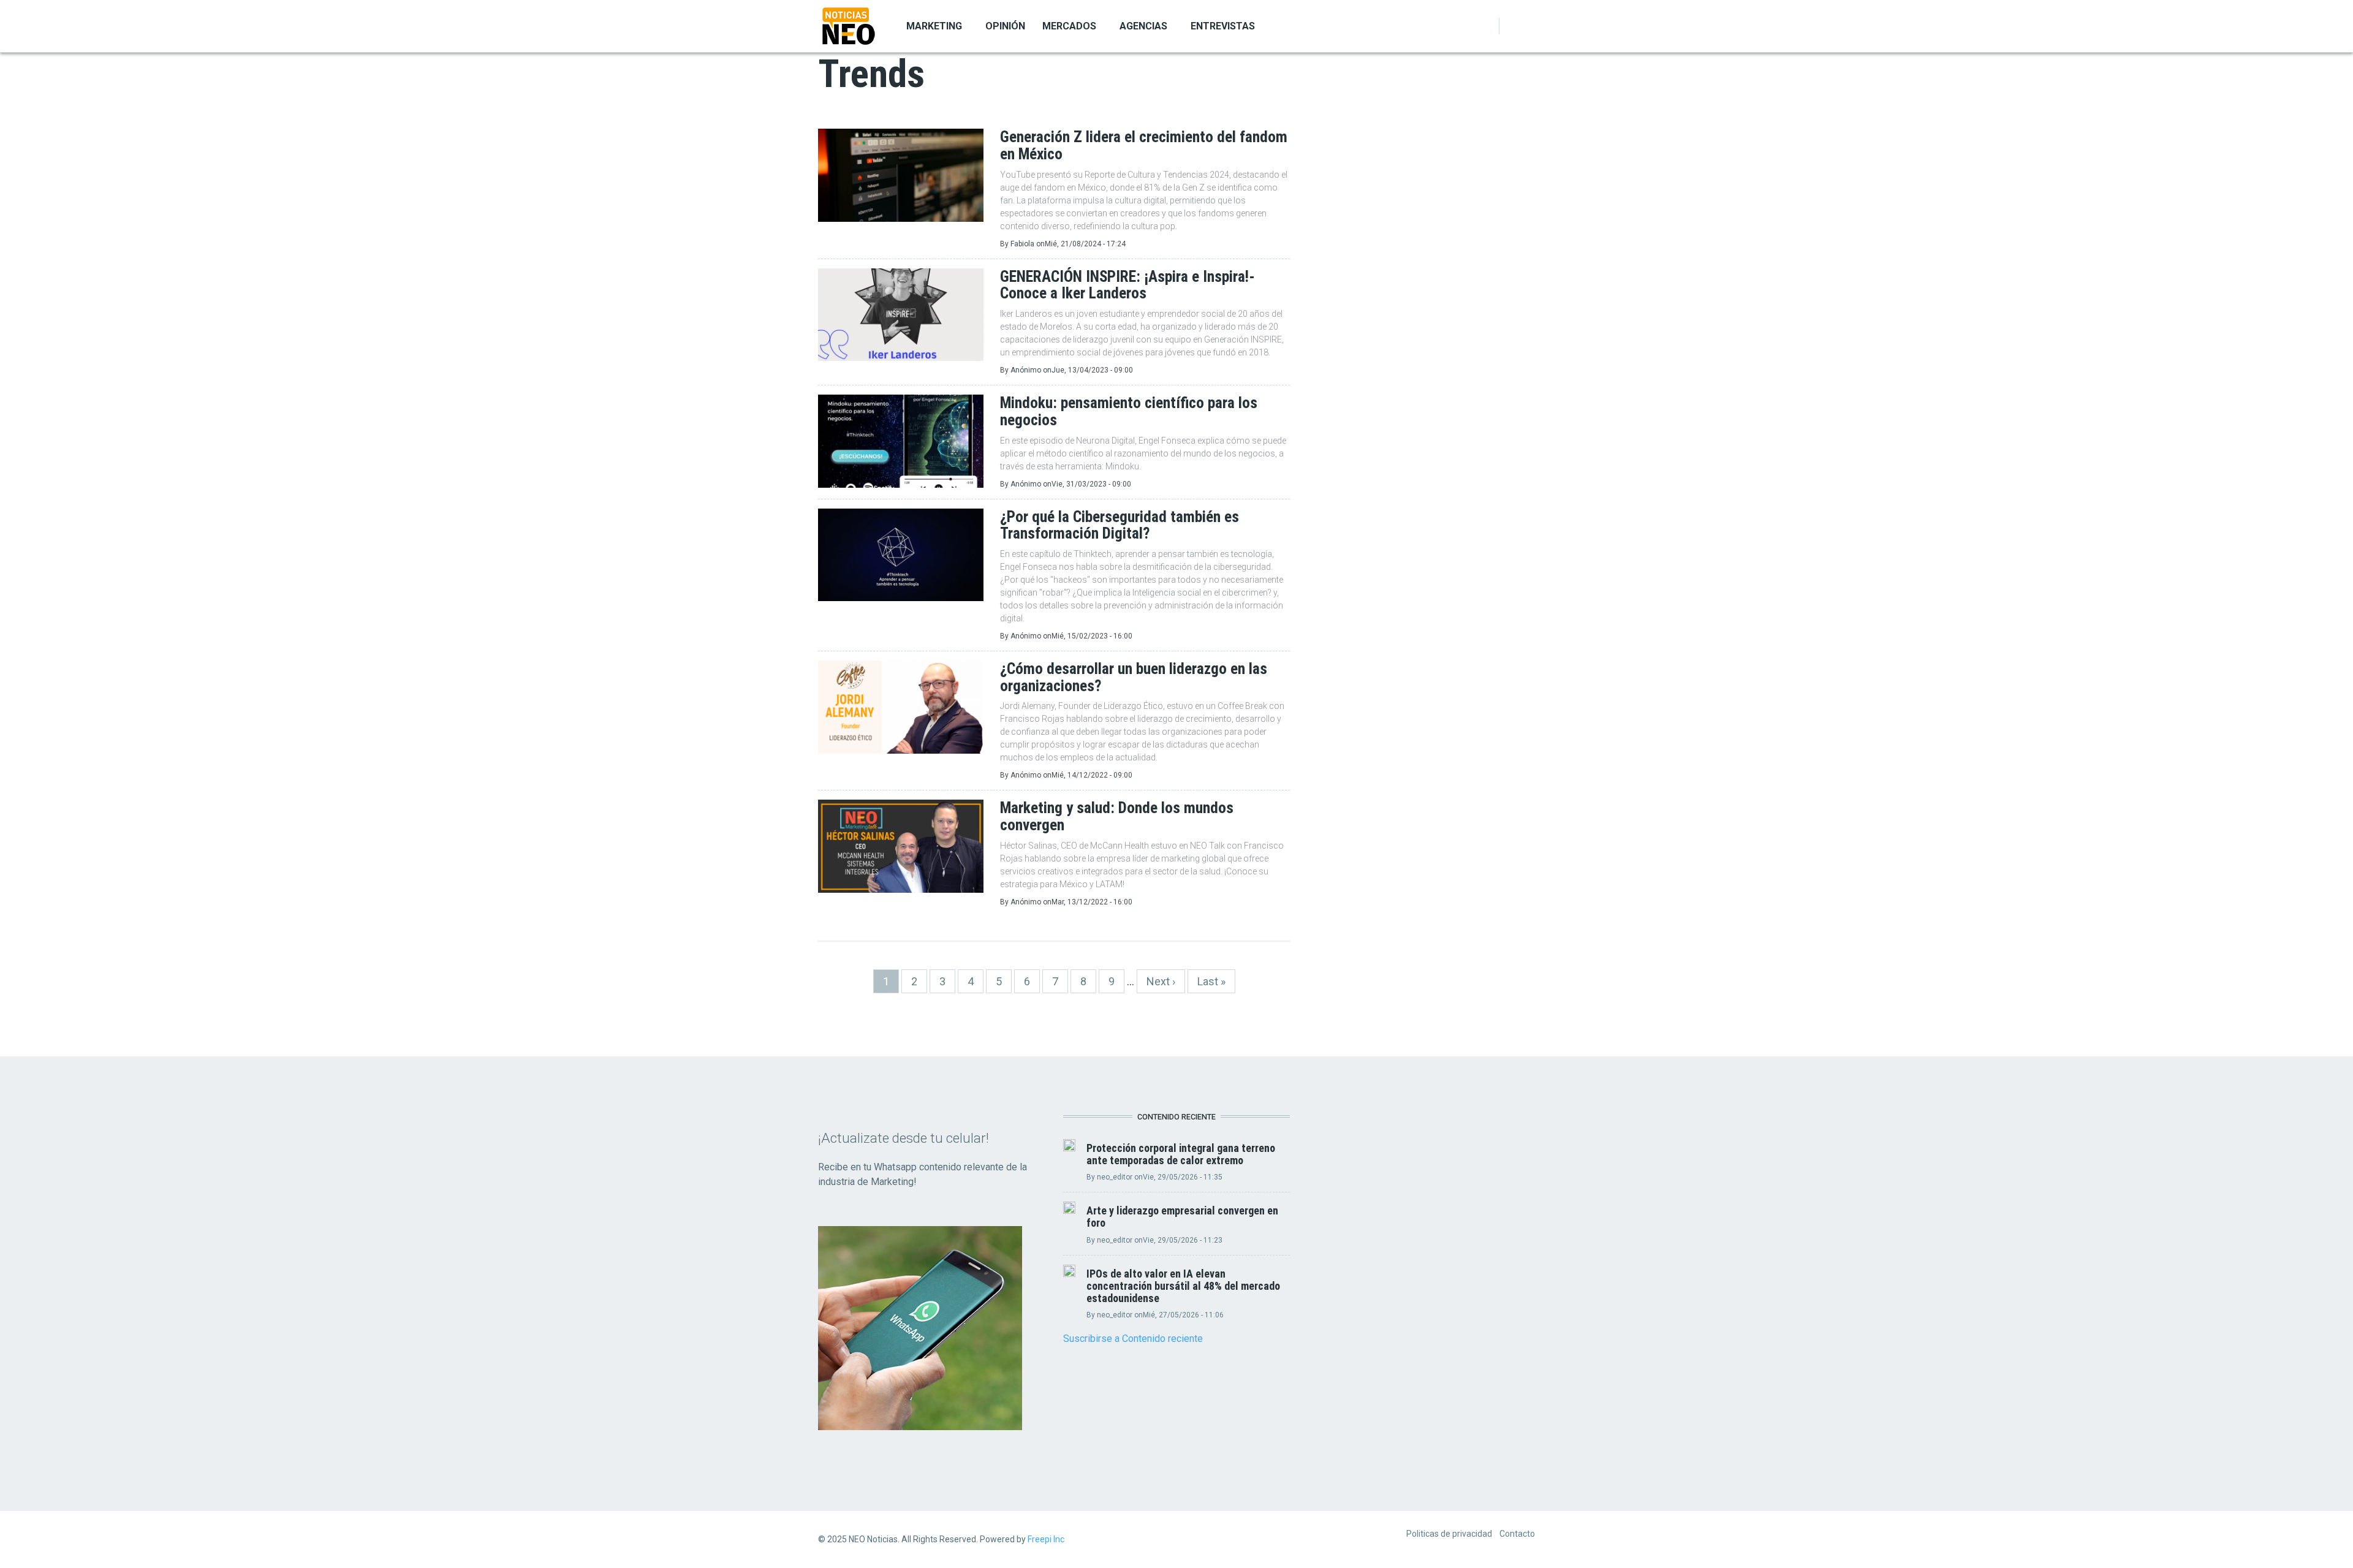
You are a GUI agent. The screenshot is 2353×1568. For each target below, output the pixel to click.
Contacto (1517, 1534)
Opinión (1005, 26)
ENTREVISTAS (1223, 26)
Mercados (1069, 26)
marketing (934, 26)
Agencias (1143, 26)
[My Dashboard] (1513, 26)
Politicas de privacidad (1449, 1534)
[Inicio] (849, 25)
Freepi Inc (1046, 1539)
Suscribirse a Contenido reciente (1133, 1339)
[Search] (1528, 26)
